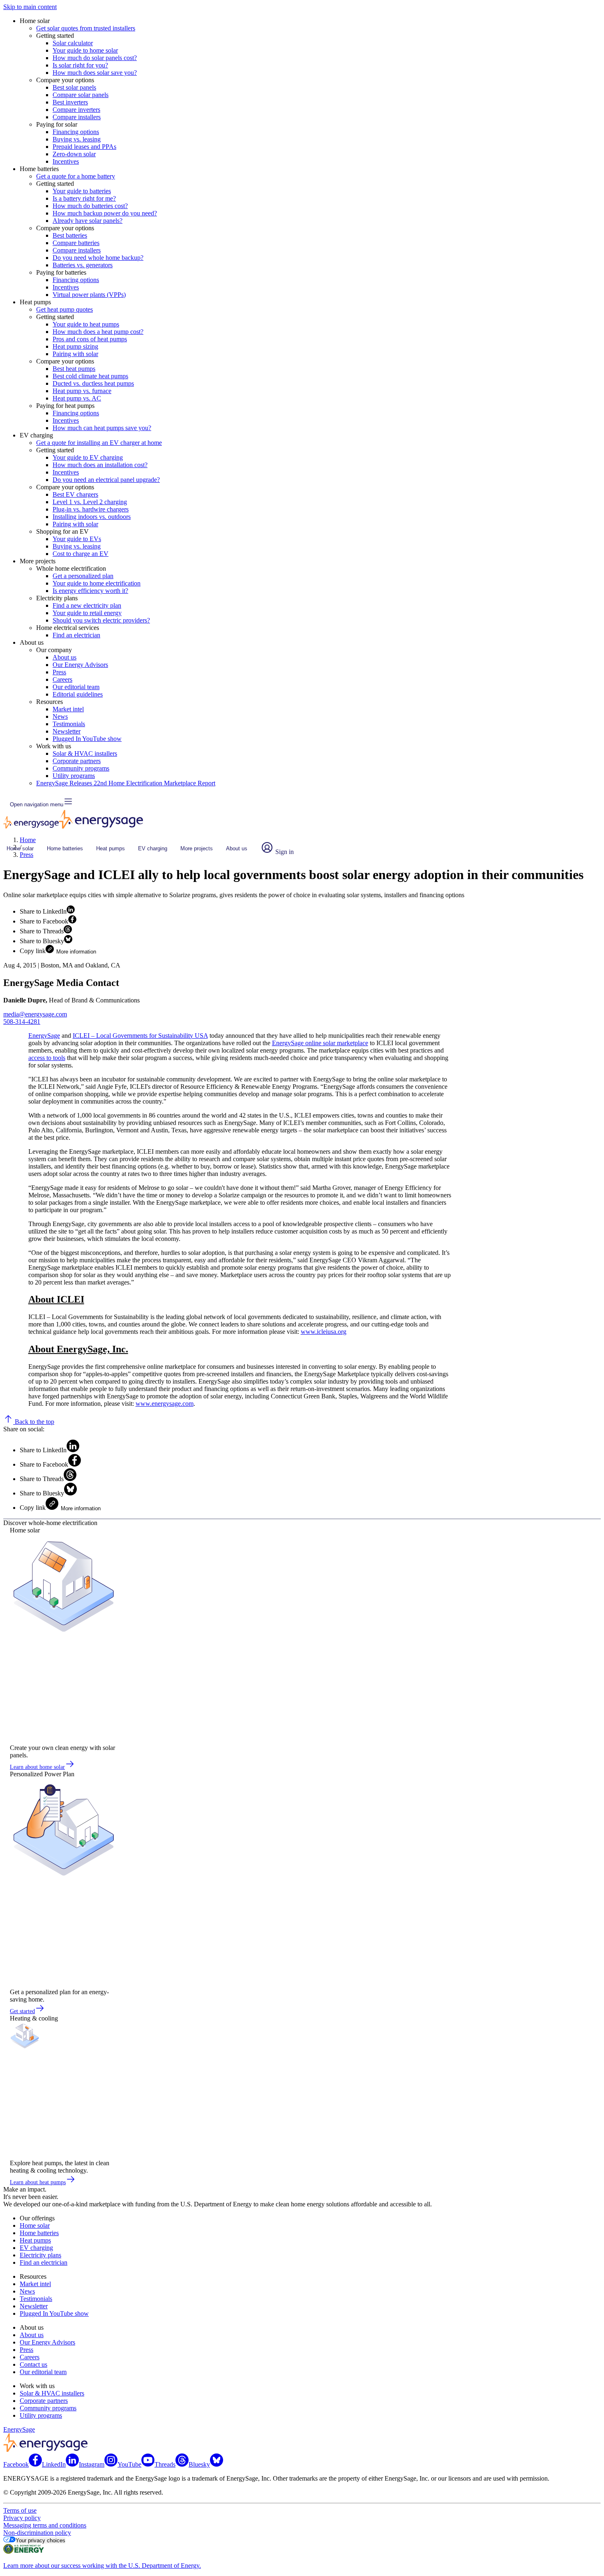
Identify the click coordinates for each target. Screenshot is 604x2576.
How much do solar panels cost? (95, 58)
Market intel (68, 709)
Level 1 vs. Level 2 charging (90, 502)
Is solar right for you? (80, 65)
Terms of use (20, 2510)
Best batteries (70, 235)
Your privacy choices (40, 2540)
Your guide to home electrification (97, 583)
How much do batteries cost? (90, 206)
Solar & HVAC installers (85, 753)
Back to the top (34, 1422)
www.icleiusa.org (324, 1332)
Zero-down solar (74, 154)
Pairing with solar (75, 354)
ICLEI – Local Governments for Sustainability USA (140, 1036)
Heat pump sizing (75, 346)
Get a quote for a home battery (76, 176)
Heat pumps (111, 848)
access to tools (47, 1058)
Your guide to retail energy (87, 613)
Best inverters (70, 102)
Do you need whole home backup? (98, 258)
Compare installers (77, 117)
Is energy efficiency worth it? (90, 591)
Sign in (284, 852)
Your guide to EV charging (88, 457)
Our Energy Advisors (80, 665)
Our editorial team (76, 687)
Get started (22, 2011)
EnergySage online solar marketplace (320, 1043)
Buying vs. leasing (77, 139)
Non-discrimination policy (37, 2533)
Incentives (66, 161)
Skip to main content (30, 7)
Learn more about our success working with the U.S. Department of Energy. (102, 2566)
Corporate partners (77, 761)
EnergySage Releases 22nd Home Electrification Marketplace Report (126, 783)
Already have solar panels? (88, 221)
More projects (197, 848)
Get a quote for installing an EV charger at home (99, 443)
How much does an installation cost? (100, 465)
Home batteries (65, 848)
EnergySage (44, 1036)
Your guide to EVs (77, 539)
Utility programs (74, 776)
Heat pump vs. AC (77, 398)
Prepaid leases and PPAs (84, 147)
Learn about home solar (37, 1767)
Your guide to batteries (82, 191)
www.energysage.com (165, 1404)
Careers (62, 679)
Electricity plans (40, 2255)
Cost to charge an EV (81, 554)
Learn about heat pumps (38, 2182)
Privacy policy (22, 2518)
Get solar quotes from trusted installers (86, 28)
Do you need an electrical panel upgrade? (106, 480)
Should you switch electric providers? (101, 620)
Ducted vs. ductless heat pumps (93, 383)
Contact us (33, 2364)
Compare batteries (76, 243)
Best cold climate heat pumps (90, 376)
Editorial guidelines (78, 694)
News (60, 716)
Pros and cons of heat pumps (90, 339)
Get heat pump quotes (65, 309)
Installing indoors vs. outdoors (92, 517)
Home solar (20, 848)
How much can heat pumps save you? (102, 428)
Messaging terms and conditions (45, 2525)
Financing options (76, 132)
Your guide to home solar (85, 50)
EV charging (153, 848)
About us (65, 657)
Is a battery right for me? (84, 198)
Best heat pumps (74, 369)
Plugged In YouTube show (87, 739)
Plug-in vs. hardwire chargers (91, 509)
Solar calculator (73, 43)
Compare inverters (76, 110)
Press (59, 672)
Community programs (81, 768)
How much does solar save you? (95, 73)
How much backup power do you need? (105, 213)
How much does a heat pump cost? (98, 332)
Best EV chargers (75, 494)
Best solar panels (74, 87)
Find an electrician (76, 635)
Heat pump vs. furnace (82, 391)
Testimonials (69, 724)
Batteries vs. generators (83, 265)
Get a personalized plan (83, 576)
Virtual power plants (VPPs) (89, 295)
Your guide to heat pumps (86, 324)
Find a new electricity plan (87, 605)
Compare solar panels (81, 95)
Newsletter (67, 731)
